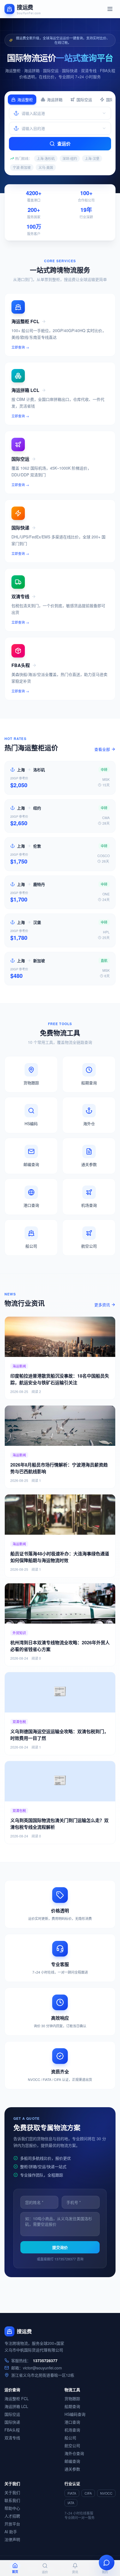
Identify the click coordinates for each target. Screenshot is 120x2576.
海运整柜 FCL (17, 2398)
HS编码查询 (75, 2414)
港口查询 (72, 2422)
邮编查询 (72, 2461)
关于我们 (12, 2492)
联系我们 (12, 2500)
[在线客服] (107, 2563)
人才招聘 (12, 2516)
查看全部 (102, 749)
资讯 (75, 2572)
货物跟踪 (72, 2398)
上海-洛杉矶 (46, 158)
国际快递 (12, 2422)
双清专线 (12, 2438)
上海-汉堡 (92, 158)
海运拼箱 (55, 100)
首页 (15, 2572)
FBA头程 (12, 2430)
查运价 (64, 144)
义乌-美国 (46, 167)
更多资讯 (102, 1305)
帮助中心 (12, 2508)
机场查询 (72, 2430)
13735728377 (45, 2360)
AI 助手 (11, 2532)
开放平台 (12, 2524)
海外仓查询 (74, 2453)
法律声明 (12, 2539)
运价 (45, 2572)
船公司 (70, 2438)
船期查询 (72, 2406)
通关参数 (72, 2469)
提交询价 (60, 2247)
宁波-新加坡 (22, 167)
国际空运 (84, 100)
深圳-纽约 (70, 158)
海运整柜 (25, 100)
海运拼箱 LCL (16, 2406)
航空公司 (72, 2445)
